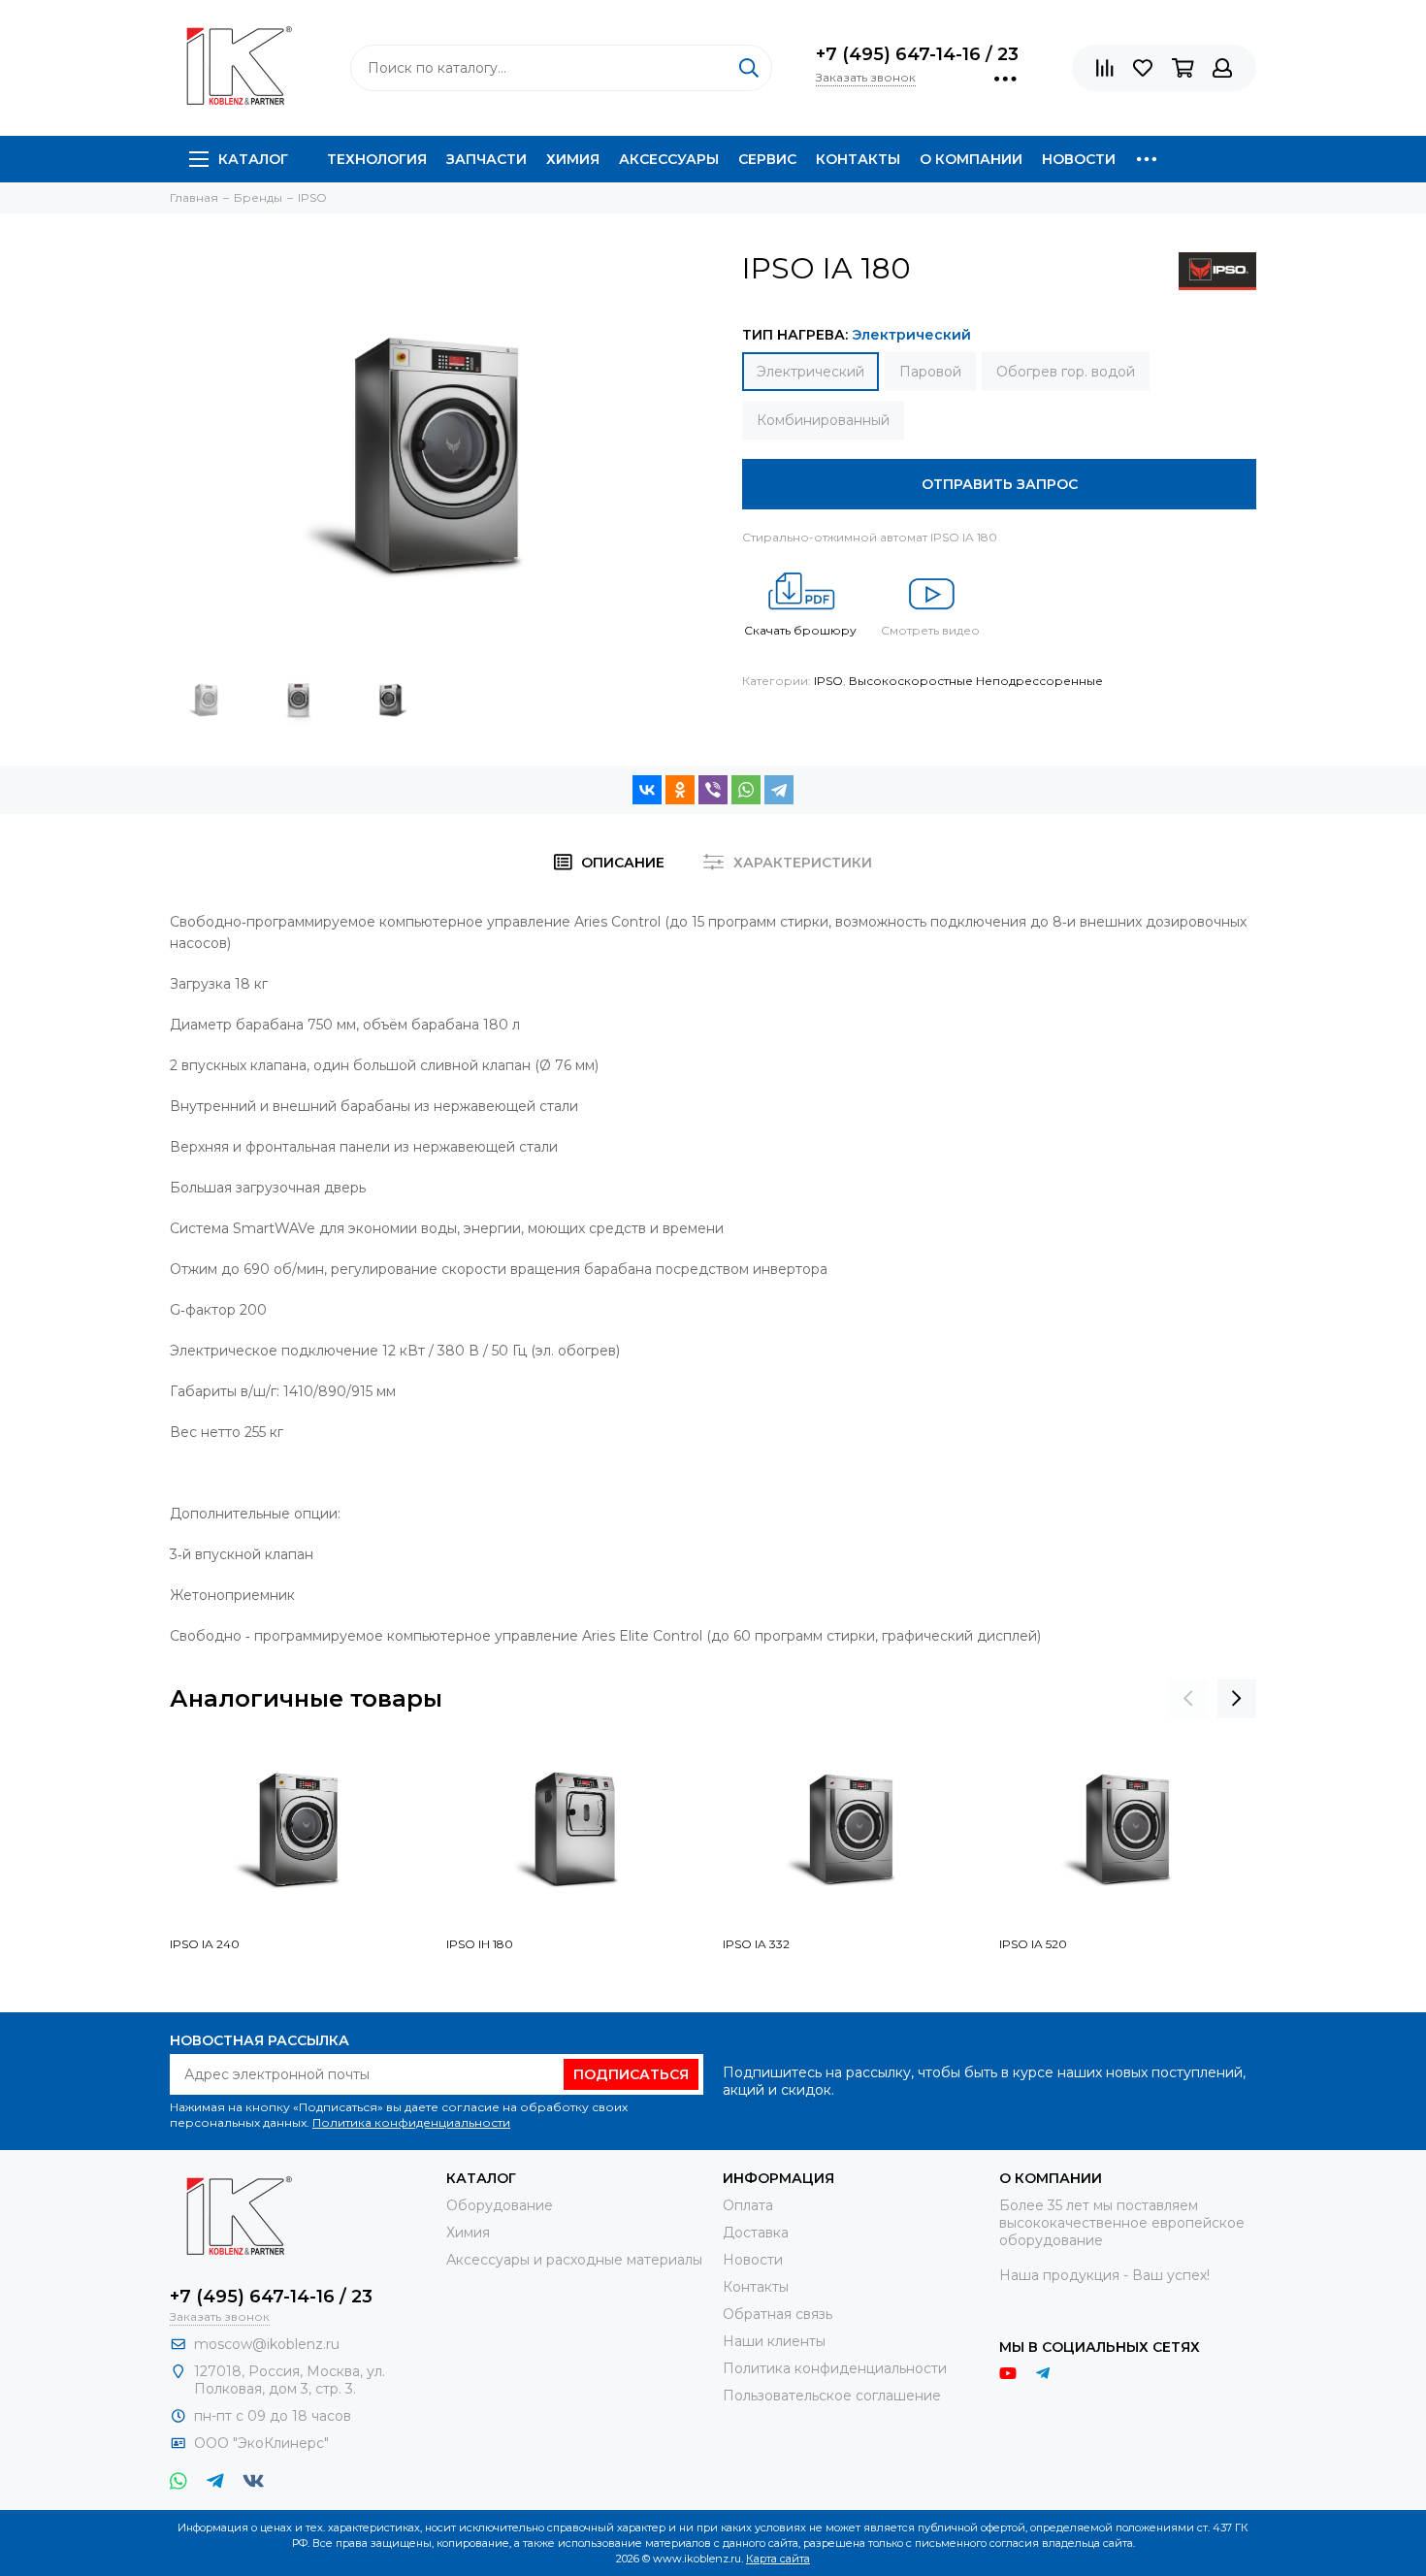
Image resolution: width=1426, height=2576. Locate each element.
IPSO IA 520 (1033, 1944)
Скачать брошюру (800, 630)
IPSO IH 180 (480, 1944)
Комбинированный (823, 420)
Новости (1079, 159)
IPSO (828, 681)
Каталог (253, 159)
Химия (573, 159)
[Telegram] (779, 790)
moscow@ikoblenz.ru (267, 2344)
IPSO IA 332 (756, 1944)
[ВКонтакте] (647, 790)
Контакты (858, 159)
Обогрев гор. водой (1066, 372)
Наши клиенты (774, 2341)
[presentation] (1188, 1699)
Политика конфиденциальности (411, 2122)
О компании (971, 159)
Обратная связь (778, 2314)
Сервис (767, 159)
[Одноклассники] (680, 790)
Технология (377, 159)
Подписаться (631, 2074)
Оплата (748, 2205)
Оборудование (500, 2205)
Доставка (756, 2233)
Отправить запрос (1000, 484)
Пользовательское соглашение (832, 2396)
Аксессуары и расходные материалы (574, 2260)
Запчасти (486, 159)
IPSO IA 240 (205, 1944)
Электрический (810, 372)
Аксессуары (669, 159)
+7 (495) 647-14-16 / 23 (917, 54)
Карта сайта (778, 2559)
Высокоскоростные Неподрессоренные (976, 681)
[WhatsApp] (746, 790)
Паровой (930, 372)
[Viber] (713, 790)
